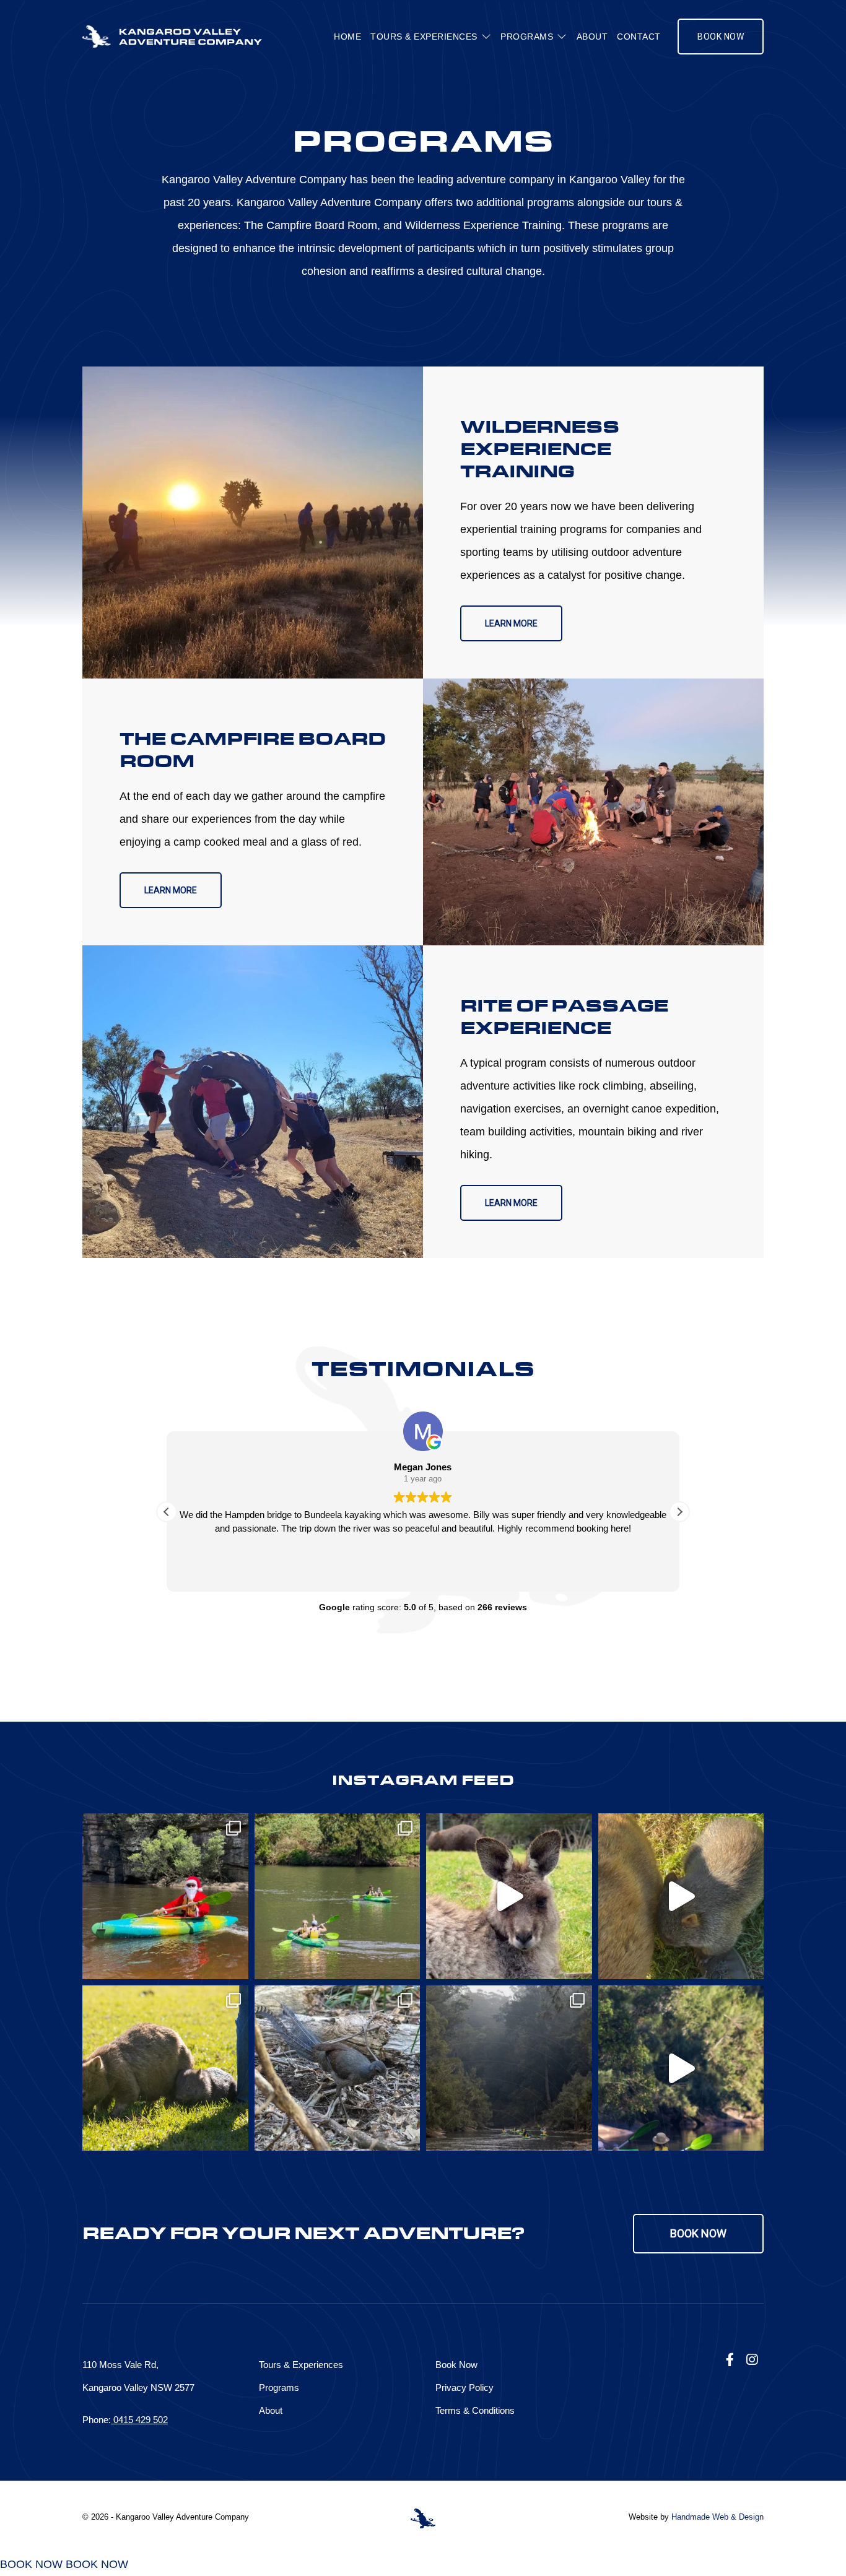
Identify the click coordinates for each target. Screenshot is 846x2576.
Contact (639, 37)
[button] (679, 1512)
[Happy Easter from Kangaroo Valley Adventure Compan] (681, 2068)
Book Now (721, 37)
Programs (527, 37)
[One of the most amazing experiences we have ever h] (165, 2068)
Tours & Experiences (424, 37)
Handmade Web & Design (717, 2517)
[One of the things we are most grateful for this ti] (165, 1896)
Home (347, 37)
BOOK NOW (31, 2564)
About (592, 37)
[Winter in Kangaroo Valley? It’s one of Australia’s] (681, 1896)
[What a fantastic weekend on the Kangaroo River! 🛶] (338, 1896)
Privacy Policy (464, 2387)
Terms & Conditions (475, 2410)
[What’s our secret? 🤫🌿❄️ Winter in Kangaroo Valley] (509, 1896)
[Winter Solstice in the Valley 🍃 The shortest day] (338, 2068)
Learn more (511, 623)
